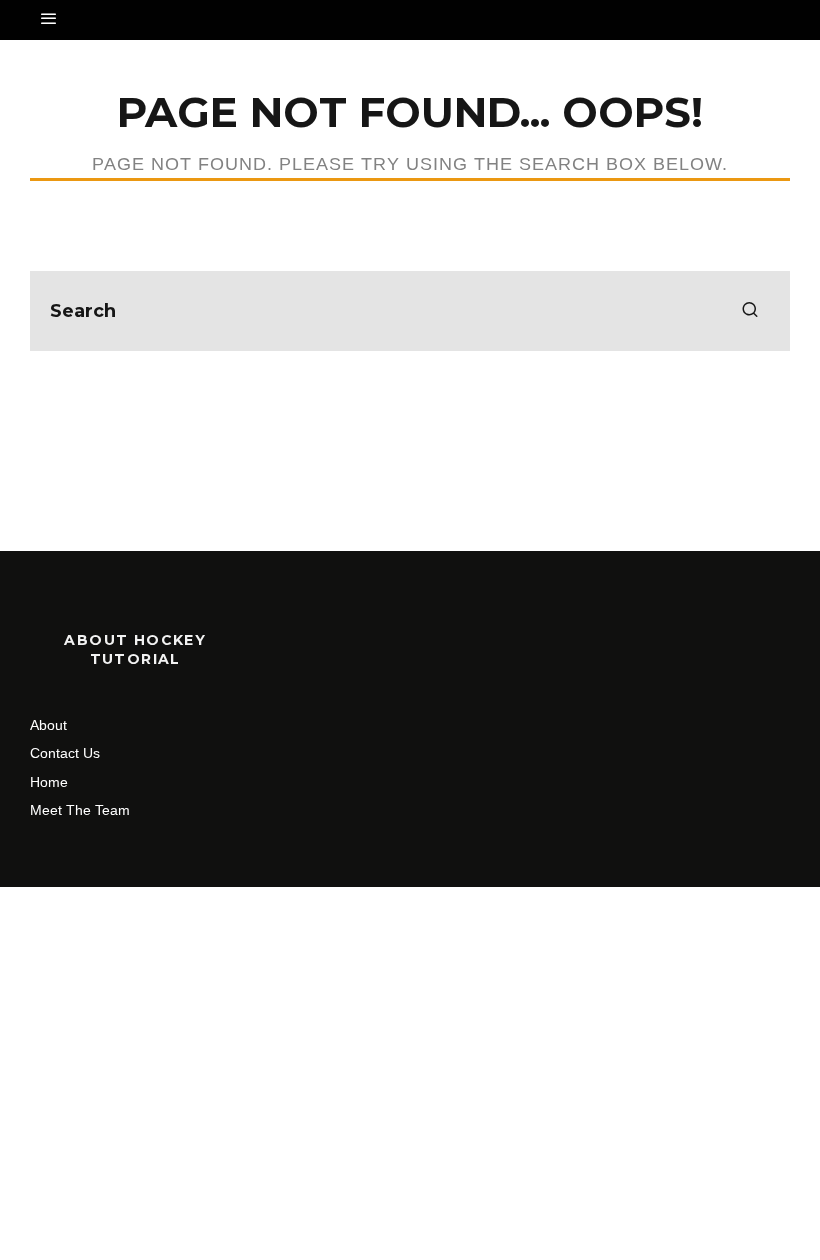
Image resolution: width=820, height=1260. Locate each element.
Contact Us (65, 753)
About (48, 725)
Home (49, 782)
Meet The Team (80, 810)
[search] (750, 311)
